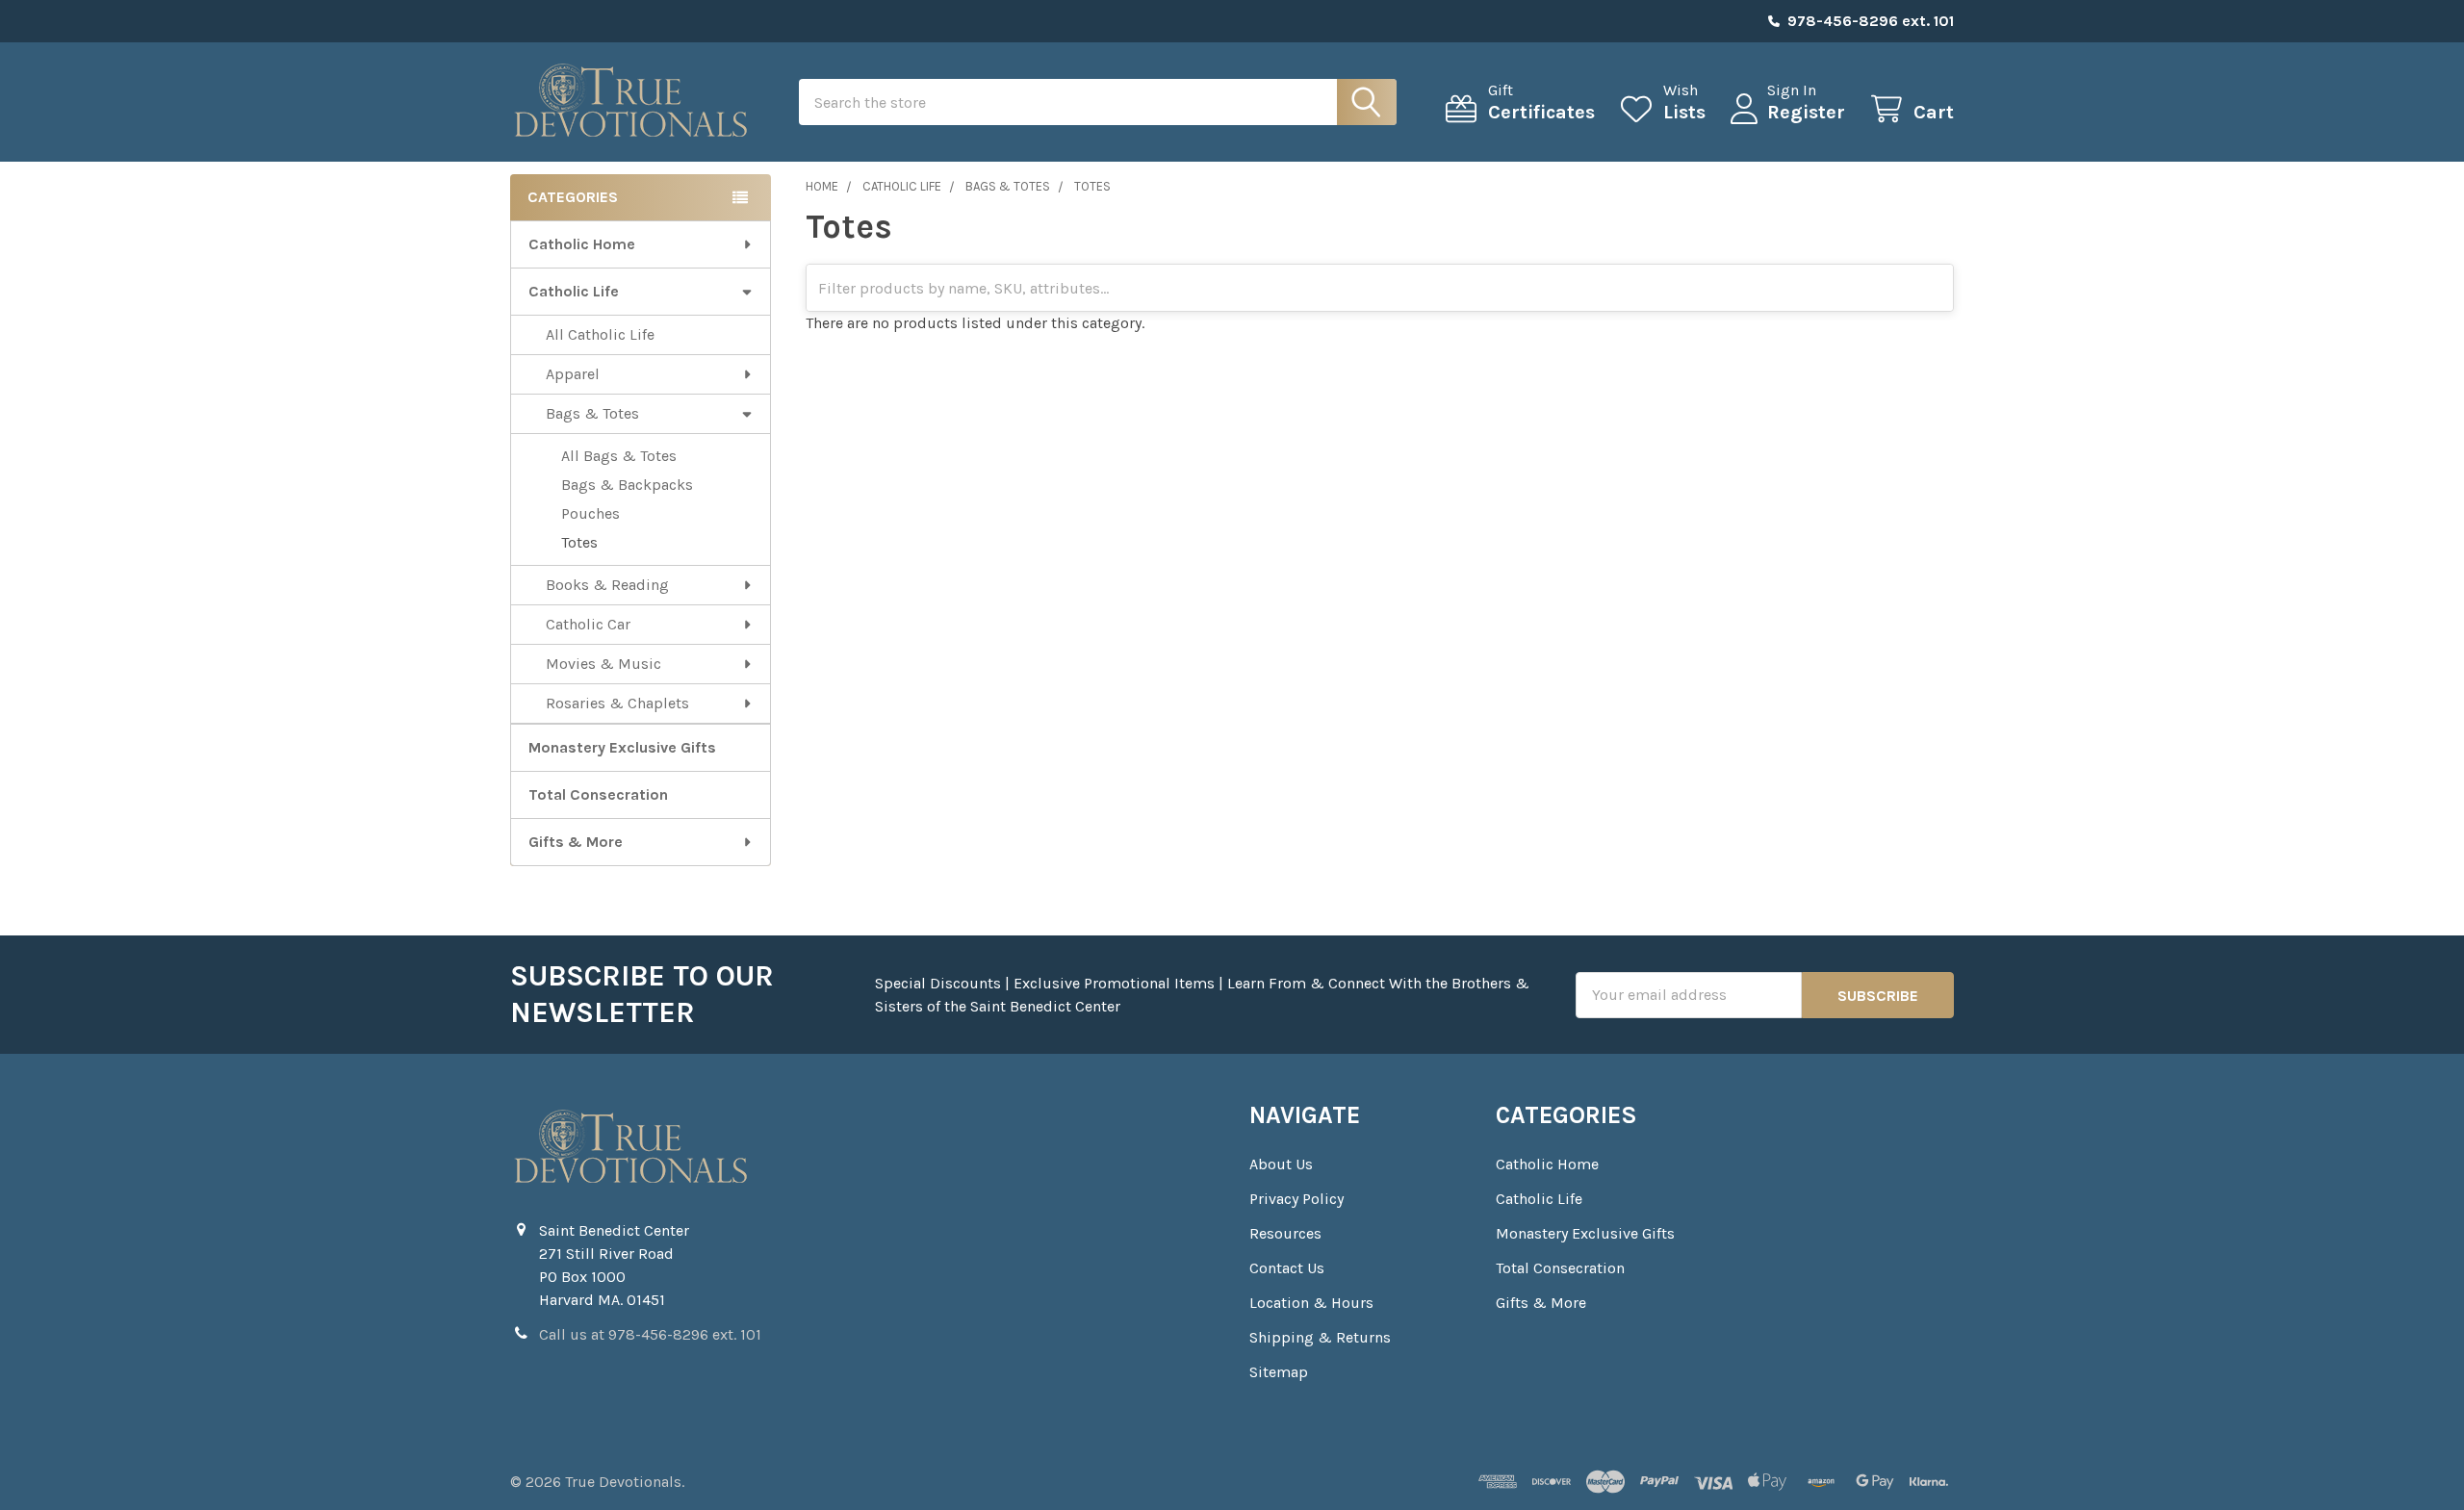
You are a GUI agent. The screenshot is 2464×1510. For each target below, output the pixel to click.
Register (1806, 112)
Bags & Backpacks (627, 485)
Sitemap (1279, 1372)
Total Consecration (598, 794)
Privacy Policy (1296, 1199)
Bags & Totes (592, 413)
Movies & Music (603, 664)
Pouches (590, 513)
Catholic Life (574, 291)
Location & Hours (1311, 1303)
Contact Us (1287, 1268)
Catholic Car (588, 624)
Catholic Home (582, 244)
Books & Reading (607, 585)
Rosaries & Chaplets (617, 703)
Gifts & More (576, 842)
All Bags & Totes (619, 456)
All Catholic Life (600, 334)
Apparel (573, 374)
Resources (1285, 1233)
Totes (579, 542)
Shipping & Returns (1320, 1337)
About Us (1281, 1164)
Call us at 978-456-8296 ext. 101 (650, 1334)
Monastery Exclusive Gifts (622, 747)
